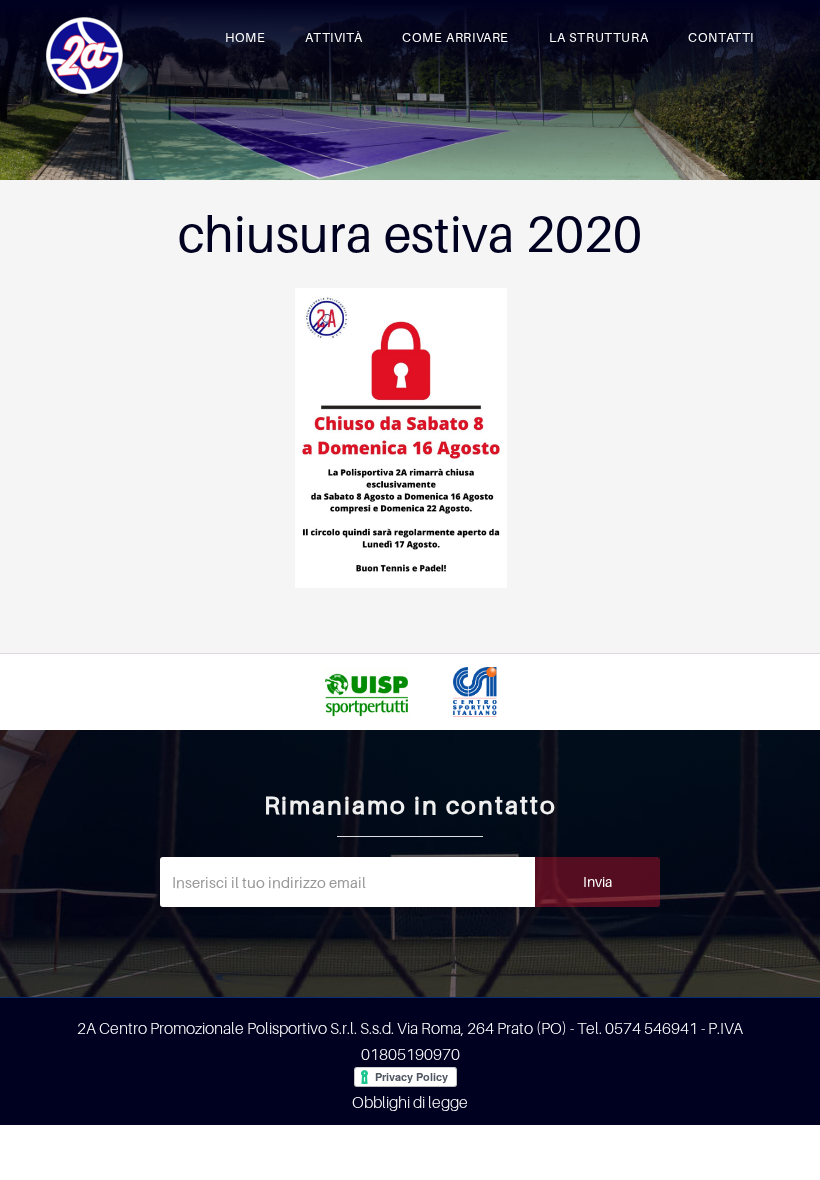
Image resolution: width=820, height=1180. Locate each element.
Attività (333, 37)
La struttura (598, 37)
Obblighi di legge (410, 1102)
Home (245, 37)
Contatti (721, 37)
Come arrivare (455, 37)
